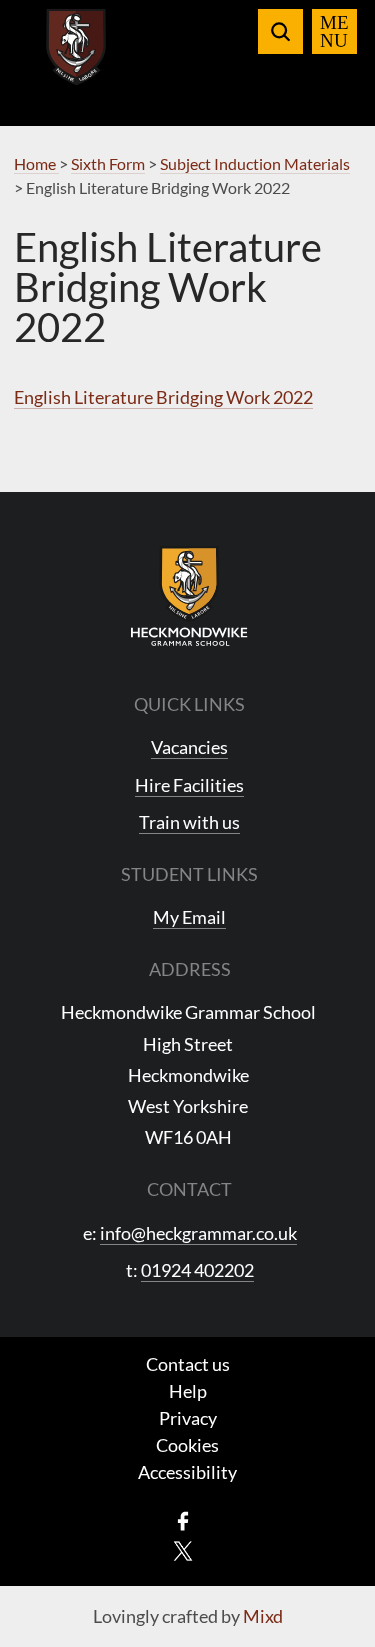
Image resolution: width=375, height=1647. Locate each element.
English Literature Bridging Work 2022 (163, 397)
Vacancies (189, 747)
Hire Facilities (189, 785)
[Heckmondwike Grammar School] (76, 59)
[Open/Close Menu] (334, 31)
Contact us (188, 1364)
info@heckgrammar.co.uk (198, 1233)
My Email (189, 917)
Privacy (188, 1418)
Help (188, 1391)
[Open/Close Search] (280, 31)
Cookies (187, 1445)
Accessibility (187, 1472)
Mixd (263, 1616)
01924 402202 (197, 1270)
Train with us (189, 822)
